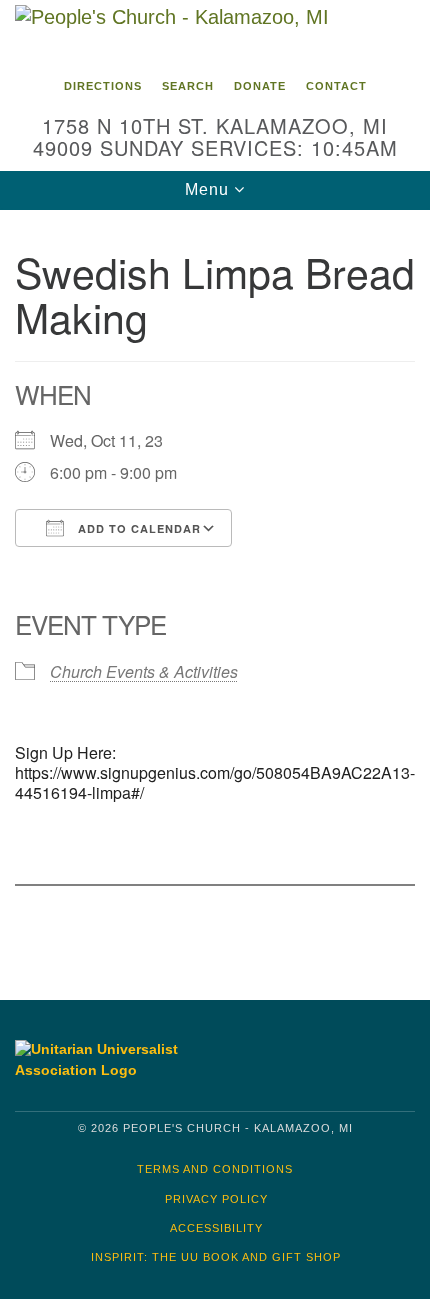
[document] (215, 590)
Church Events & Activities (144, 671)
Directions (103, 86)
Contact (336, 86)
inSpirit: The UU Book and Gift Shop (216, 1257)
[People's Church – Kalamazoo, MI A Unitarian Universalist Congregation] (215, 34)
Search (188, 86)
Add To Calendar (137, 528)
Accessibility (216, 1228)
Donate (260, 86)
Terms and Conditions (215, 1169)
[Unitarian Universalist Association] (109, 1059)
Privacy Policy (216, 1199)
